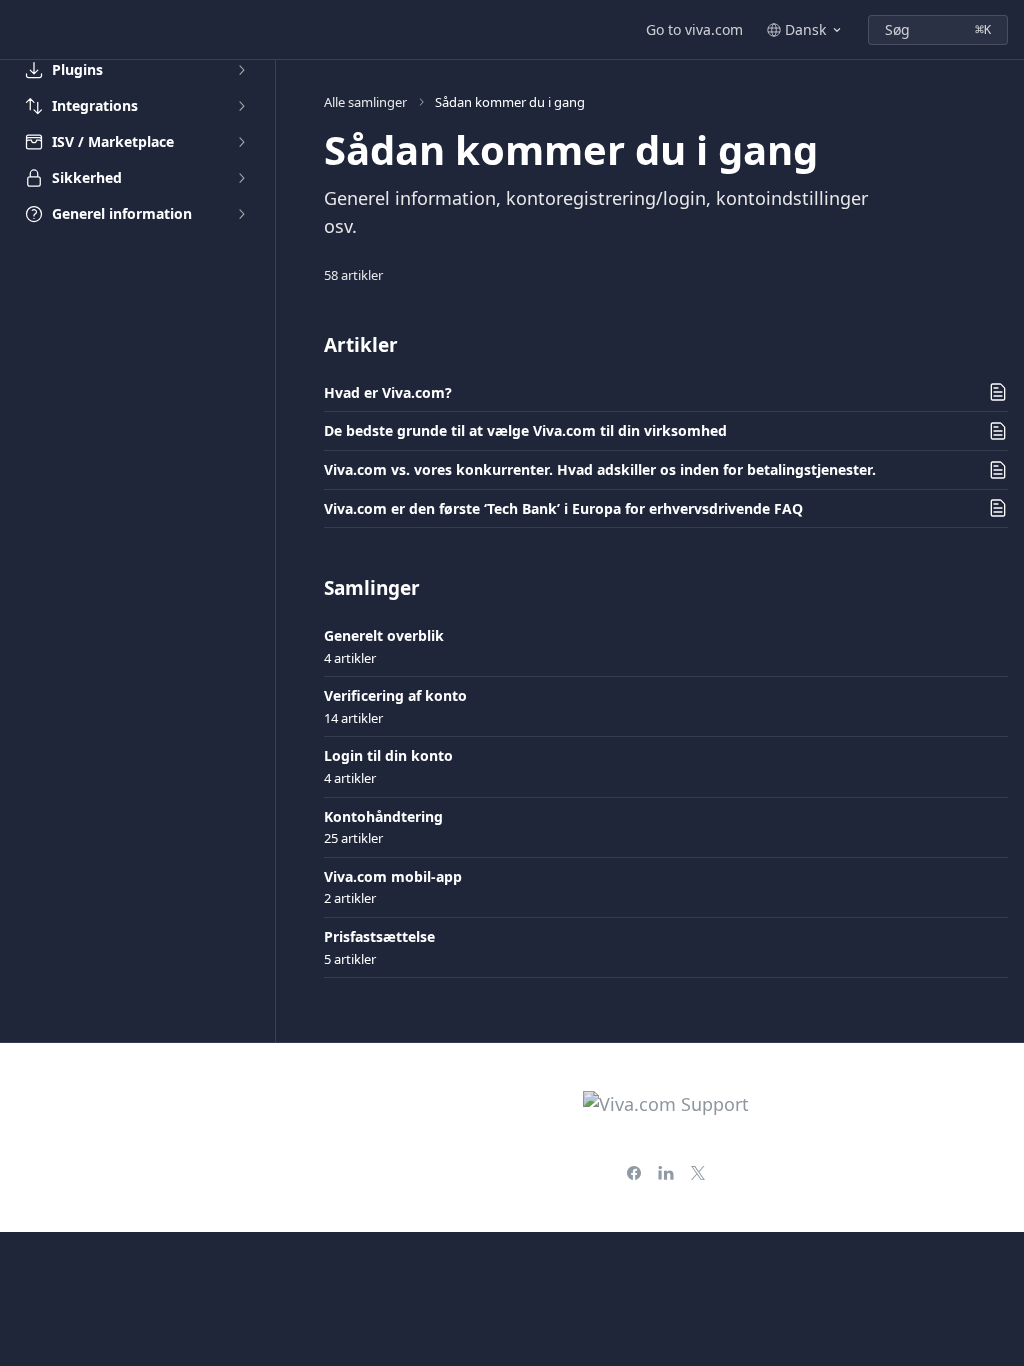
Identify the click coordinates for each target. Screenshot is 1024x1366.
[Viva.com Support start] (20, 30)
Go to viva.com (694, 29)
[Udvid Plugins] (241, 70)
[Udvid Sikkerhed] (241, 178)
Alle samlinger (365, 102)
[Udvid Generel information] (241, 214)
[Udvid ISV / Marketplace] (241, 142)
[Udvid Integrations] (241, 106)
